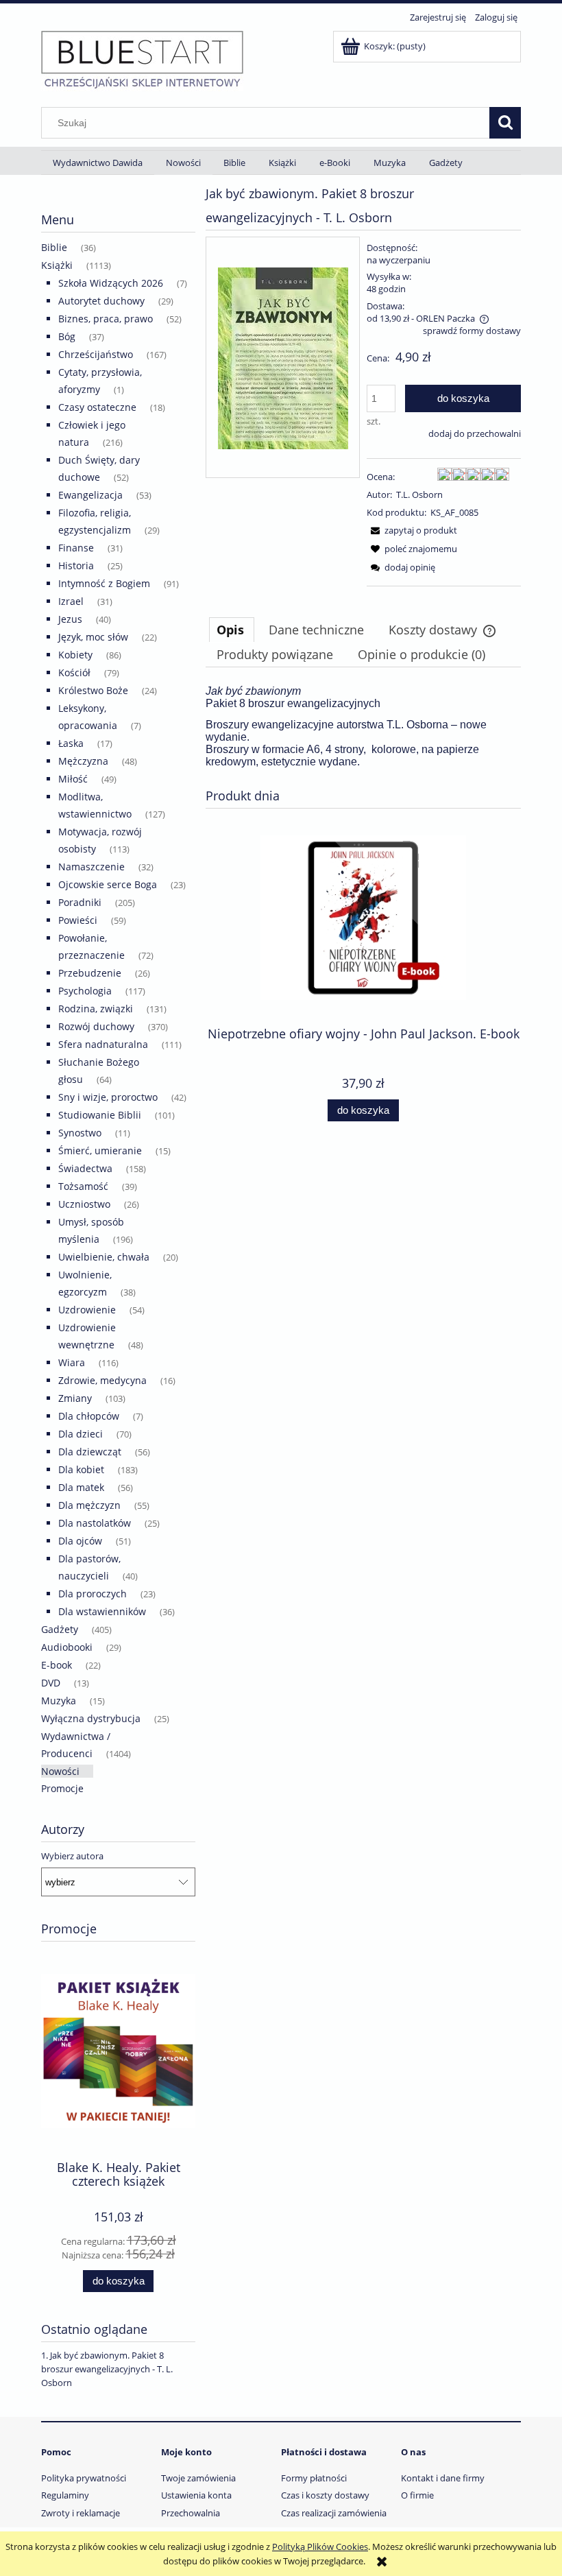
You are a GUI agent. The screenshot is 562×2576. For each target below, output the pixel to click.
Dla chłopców (89, 1416)
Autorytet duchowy (101, 301)
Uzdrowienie (87, 1310)
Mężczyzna (83, 761)
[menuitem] (98, 163)
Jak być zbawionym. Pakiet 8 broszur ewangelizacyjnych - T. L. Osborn (107, 2369)
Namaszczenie (91, 867)
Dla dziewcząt (90, 1452)
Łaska (71, 743)
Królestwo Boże (93, 690)
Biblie (54, 247)
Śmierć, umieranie (100, 1150)
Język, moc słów (93, 637)
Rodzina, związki (96, 1009)
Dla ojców (80, 1541)
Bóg (67, 336)
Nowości (60, 1771)
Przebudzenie (90, 973)
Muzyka (59, 1701)
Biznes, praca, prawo (106, 319)
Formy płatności (314, 2478)
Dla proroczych (93, 1594)
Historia (76, 565)
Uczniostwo (84, 1204)
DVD (51, 1683)
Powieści (78, 920)
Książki (57, 265)
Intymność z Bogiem (104, 583)
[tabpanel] (363, 727)
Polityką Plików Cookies (320, 2547)
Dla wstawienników (102, 1611)
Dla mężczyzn (89, 1505)
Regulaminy (65, 2495)
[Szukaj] (505, 123)
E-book (57, 1665)
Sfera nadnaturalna (103, 1044)
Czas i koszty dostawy (325, 2495)
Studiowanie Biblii (100, 1115)
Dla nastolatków (95, 1523)
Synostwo (80, 1133)
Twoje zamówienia (198, 2478)
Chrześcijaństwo (96, 354)
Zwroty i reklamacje (81, 2513)
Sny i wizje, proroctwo (108, 1097)
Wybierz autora (72, 1856)
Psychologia (85, 991)
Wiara (72, 1362)
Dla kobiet (81, 1469)
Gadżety (60, 1629)
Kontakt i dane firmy (443, 2478)
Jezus (70, 619)
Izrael (71, 601)
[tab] (232, 630)
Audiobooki (67, 1647)
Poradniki (80, 902)
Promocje (62, 1788)
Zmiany (75, 1398)
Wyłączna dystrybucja (91, 1718)
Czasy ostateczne (97, 407)
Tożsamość (83, 1186)
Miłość (73, 779)
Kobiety (75, 655)
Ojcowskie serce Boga (108, 884)
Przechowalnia (191, 2513)
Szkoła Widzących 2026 (111, 283)
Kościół (74, 672)
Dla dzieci (81, 1434)
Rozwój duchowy (96, 1026)
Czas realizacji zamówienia (334, 2513)
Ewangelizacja (90, 495)
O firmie (417, 2495)
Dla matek (81, 1487)
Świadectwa (85, 1168)
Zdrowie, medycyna (102, 1380)
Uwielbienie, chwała (104, 1257)
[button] (412, 530)
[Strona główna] (142, 59)
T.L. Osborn (419, 494)
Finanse (76, 548)
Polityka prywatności (84, 2478)
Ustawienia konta (196, 2495)
